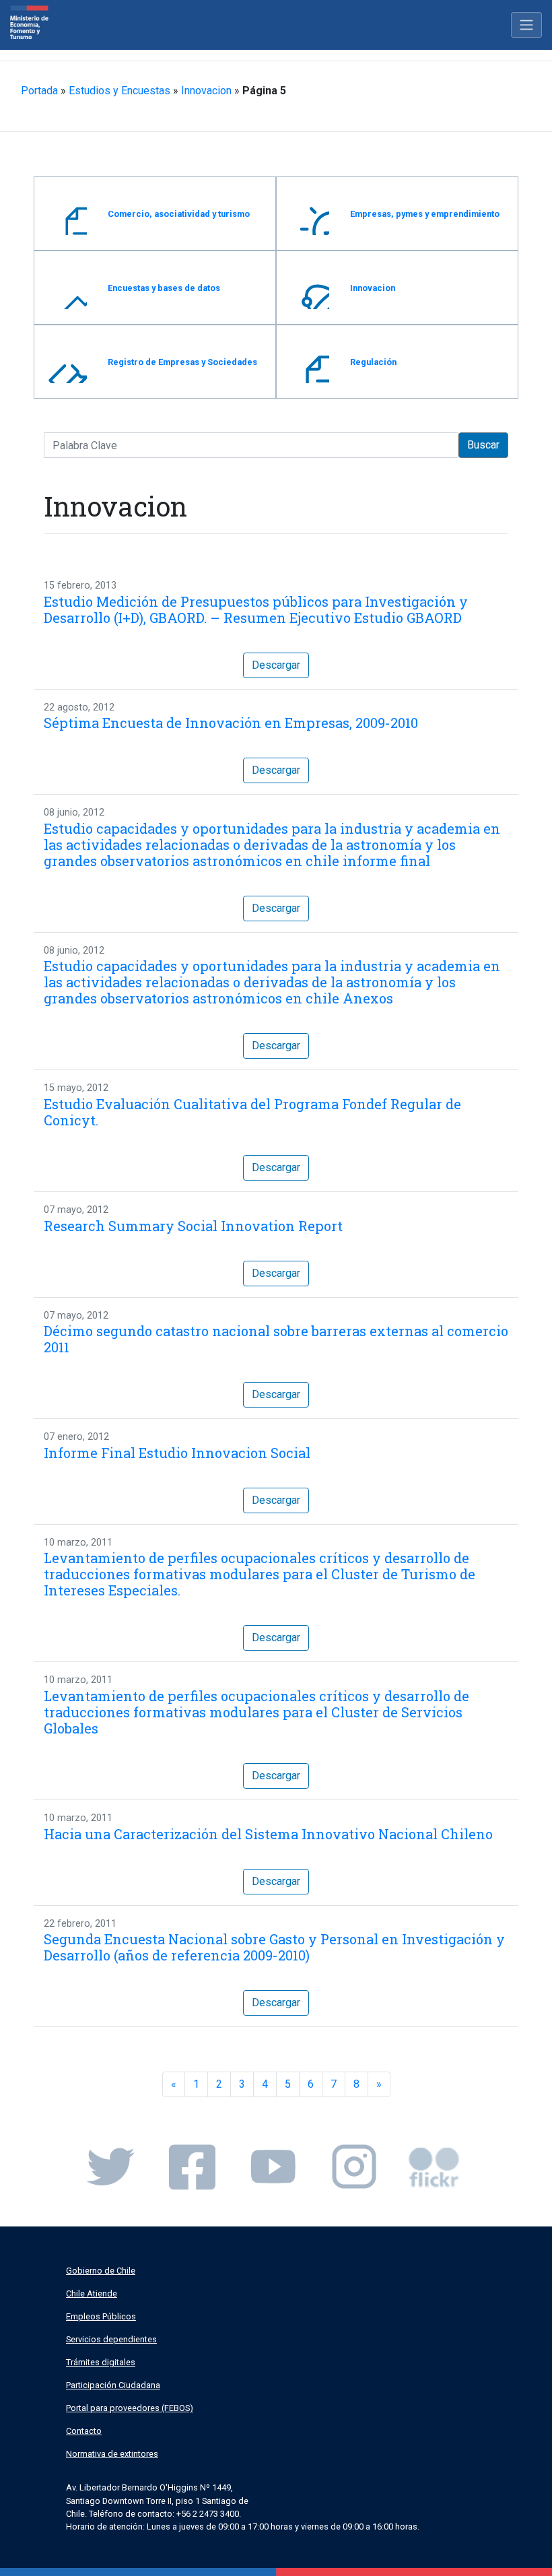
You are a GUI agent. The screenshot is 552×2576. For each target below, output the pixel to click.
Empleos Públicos (101, 2316)
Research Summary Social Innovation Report (193, 1226)
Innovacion (206, 91)
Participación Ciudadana (113, 2385)
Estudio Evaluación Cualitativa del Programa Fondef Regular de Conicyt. (252, 1112)
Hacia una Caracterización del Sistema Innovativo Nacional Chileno (268, 1834)
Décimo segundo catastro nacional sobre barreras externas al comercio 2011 (276, 1339)
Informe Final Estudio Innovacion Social (177, 1453)
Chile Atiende (92, 2293)
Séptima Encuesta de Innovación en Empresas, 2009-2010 (231, 723)
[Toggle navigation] (526, 25)
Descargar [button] (276, 665)
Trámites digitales (101, 2362)
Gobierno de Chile (101, 2271)
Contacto (84, 2431)
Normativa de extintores (112, 2454)
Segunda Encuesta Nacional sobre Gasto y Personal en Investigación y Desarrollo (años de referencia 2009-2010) (274, 1947)
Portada (39, 91)
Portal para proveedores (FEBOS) (130, 2408)
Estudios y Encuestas (119, 91)
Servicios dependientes (111, 2339)
